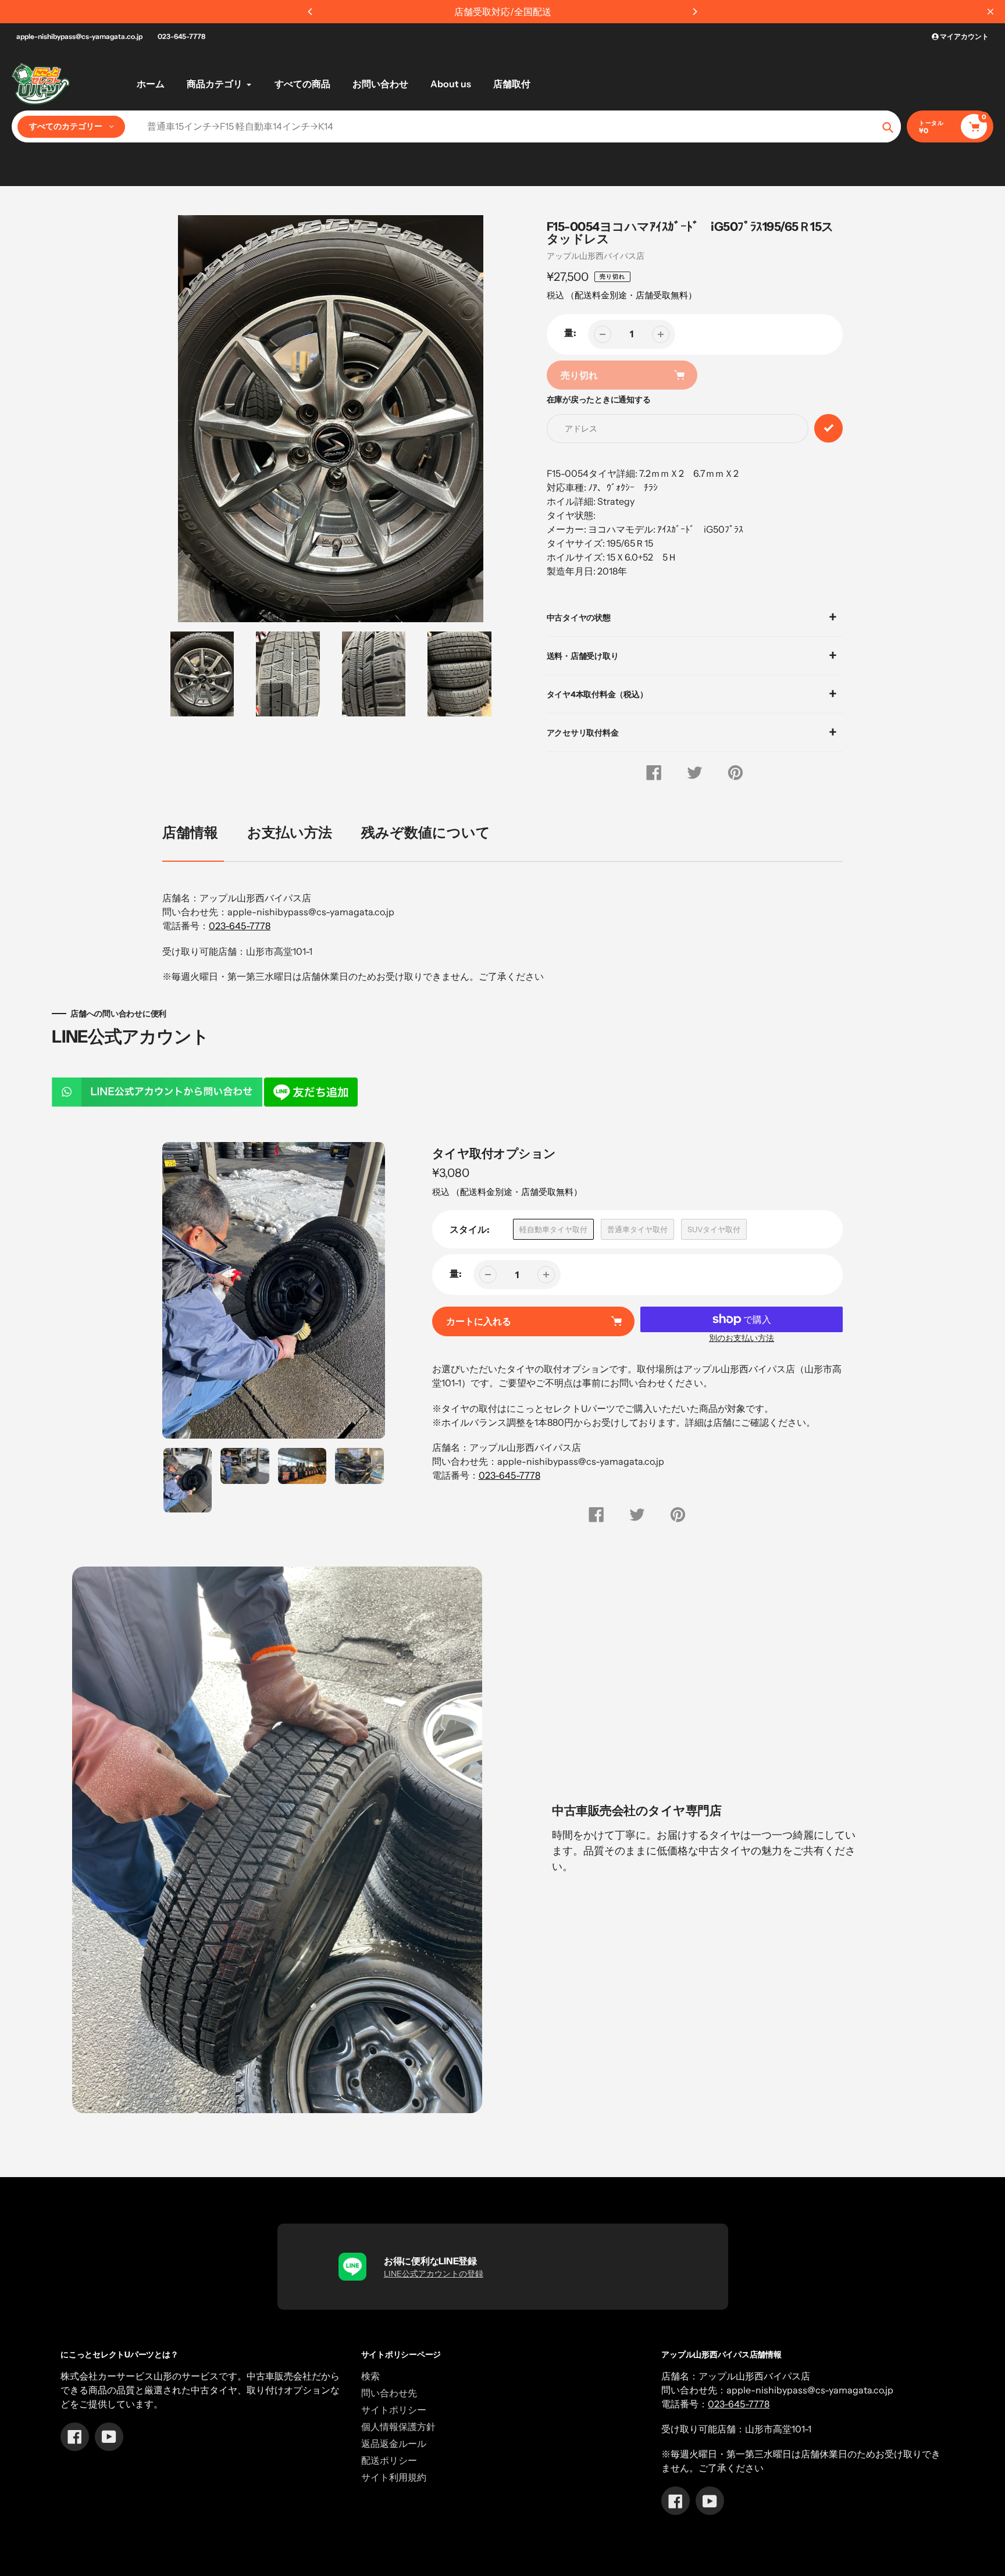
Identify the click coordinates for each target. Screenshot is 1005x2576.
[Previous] (311, 12)
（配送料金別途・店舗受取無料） (631, 295)
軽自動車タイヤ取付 (553, 1229)
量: (570, 333)
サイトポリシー (394, 2410)
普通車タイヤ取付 (637, 1229)
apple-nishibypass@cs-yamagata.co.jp (79, 36)
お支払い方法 (290, 832)
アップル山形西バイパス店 (596, 256)
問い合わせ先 (389, 2393)
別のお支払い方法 (742, 1338)
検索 (370, 2376)
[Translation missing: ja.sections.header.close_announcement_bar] (990, 12)
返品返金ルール (394, 2443)
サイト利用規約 (394, 2477)
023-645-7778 (181, 36)
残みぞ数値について (426, 832)
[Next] (694, 12)
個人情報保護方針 (398, 2427)
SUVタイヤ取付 (714, 1229)
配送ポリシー (389, 2460)
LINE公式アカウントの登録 (434, 2274)
